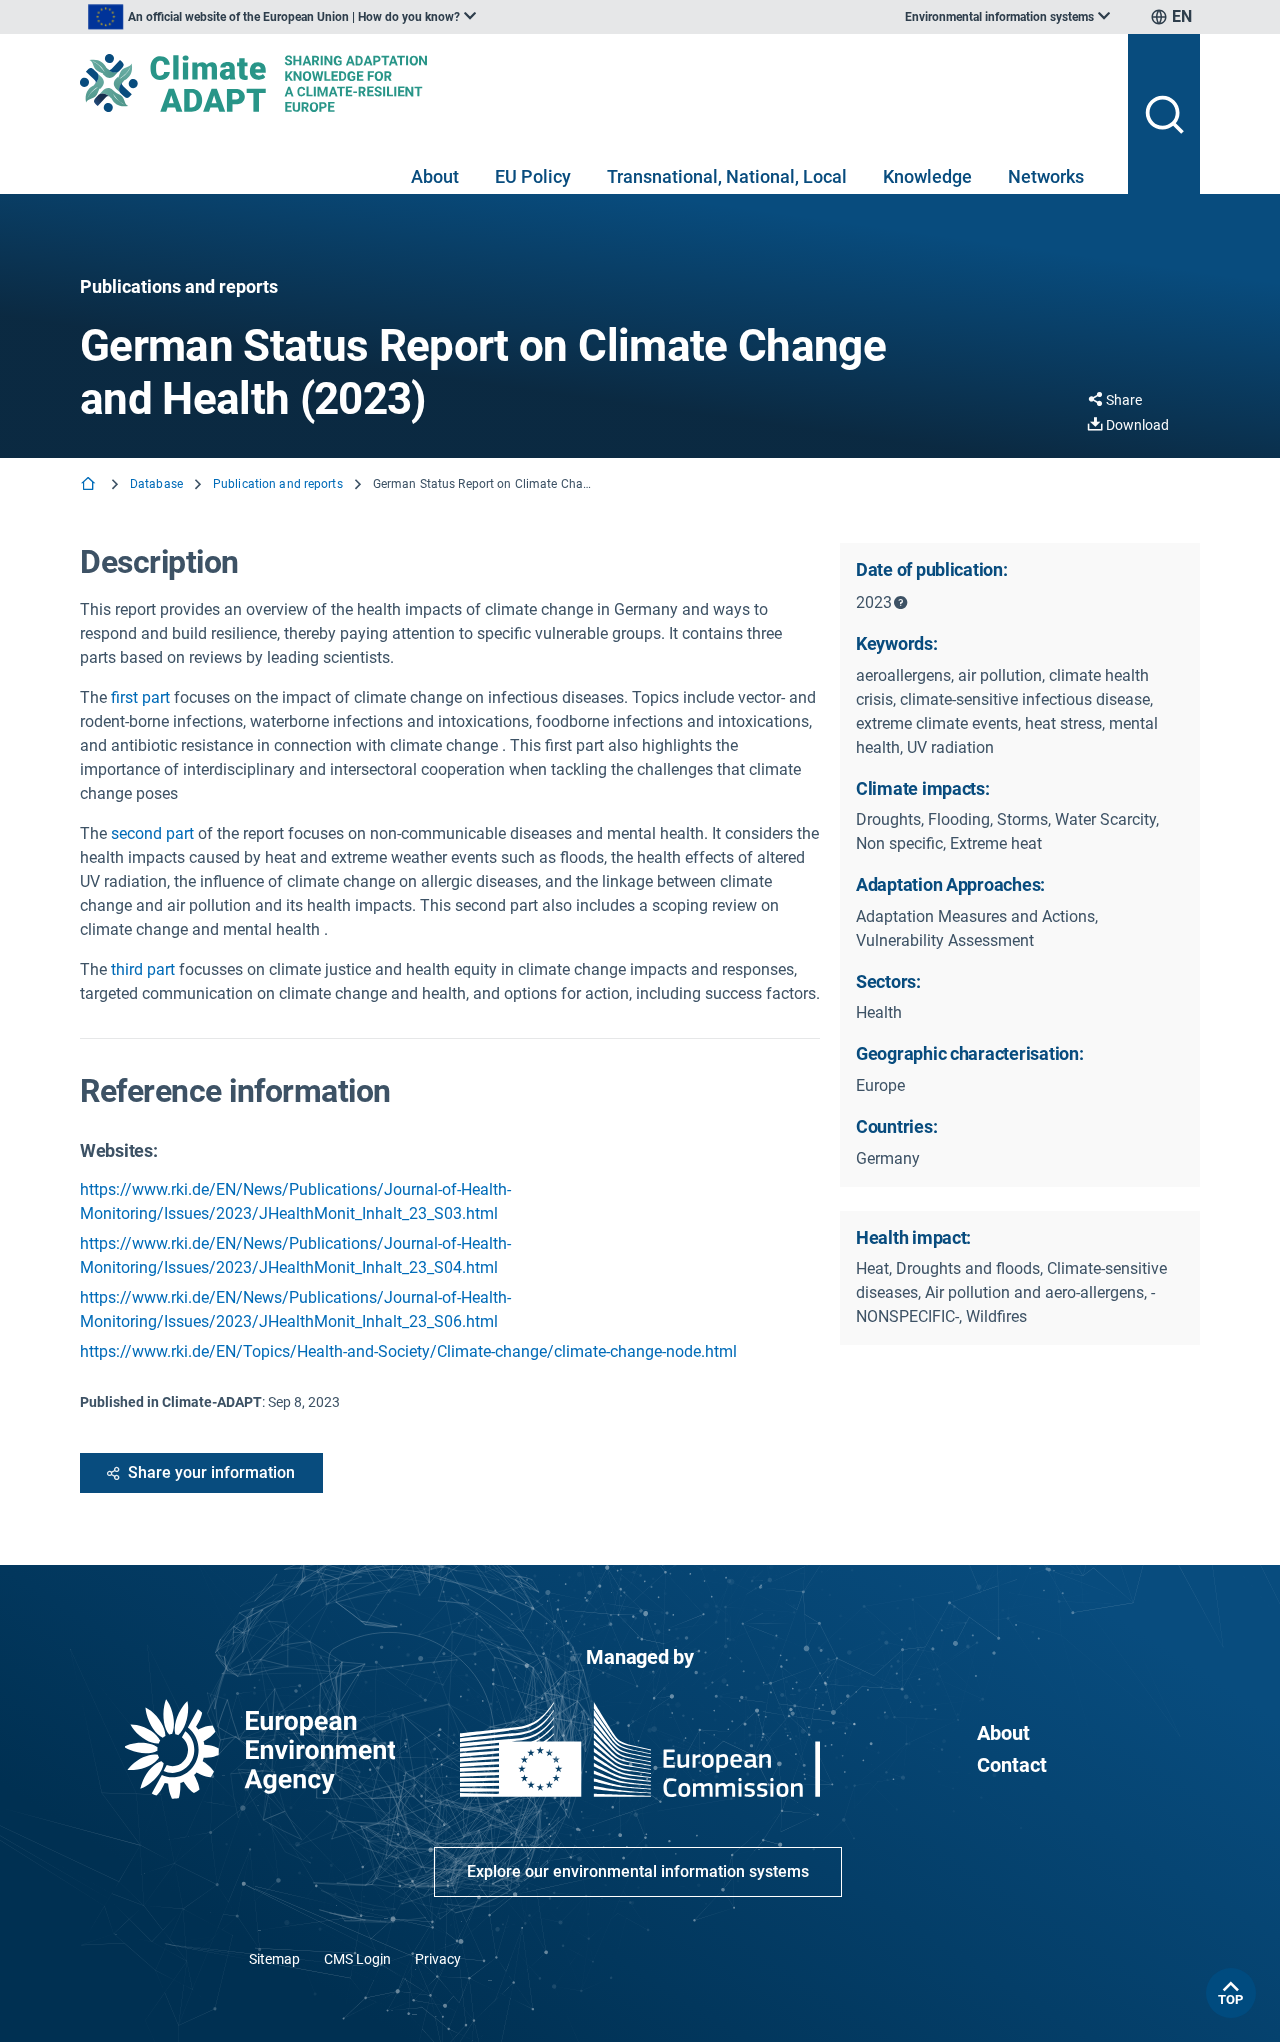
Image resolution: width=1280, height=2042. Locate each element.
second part (152, 833)
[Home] (90, 485)
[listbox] (282, 17)
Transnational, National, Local (727, 176)
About (435, 176)
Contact (1012, 1765)
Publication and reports (278, 484)
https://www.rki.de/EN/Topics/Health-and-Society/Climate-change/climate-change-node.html (408, 1351)
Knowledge (927, 176)
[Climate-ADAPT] (596, 83)
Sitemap (274, 1959)
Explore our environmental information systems (638, 1871)
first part (140, 697)
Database (156, 484)
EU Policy (533, 176)
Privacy (438, 1959)
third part (143, 969)
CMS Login (357, 1959)
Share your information (211, 1472)
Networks (1046, 176)
